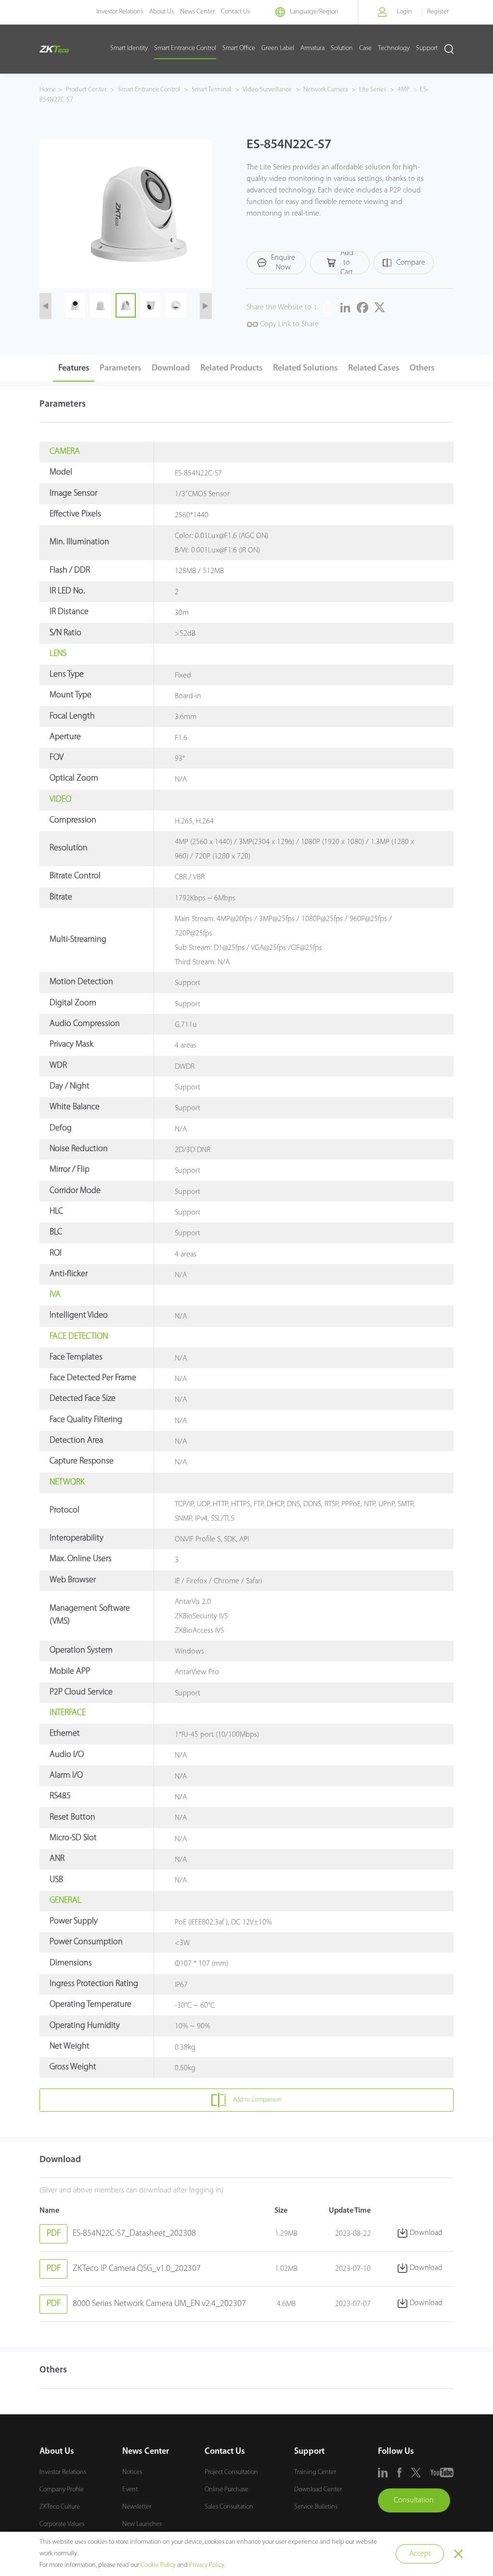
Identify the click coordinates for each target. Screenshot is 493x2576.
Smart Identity (129, 48)
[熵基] (54, 49)
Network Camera (325, 90)
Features (74, 369)
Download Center (318, 2490)
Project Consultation (231, 2472)
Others (422, 369)
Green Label (278, 48)
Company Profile (62, 2490)
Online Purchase (227, 2490)
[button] (45, 306)
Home (48, 90)
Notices (132, 2472)
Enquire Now (283, 263)
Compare (411, 263)
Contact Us (235, 12)
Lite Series (373, 90)
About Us (162, 12)
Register (438, 12)
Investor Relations (120, 12)
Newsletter (137, 2507)
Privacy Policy (207, 2565)
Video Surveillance (267, 90)
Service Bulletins (316, 2507)
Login (404, 12)
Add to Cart (347, 263)
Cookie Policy (158, 2565)
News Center (197, 12)
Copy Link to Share (288, 324)
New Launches (142, 2524)
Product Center (87, 90)
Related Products (232, 369)
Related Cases (374, 369)
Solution (342, 48)
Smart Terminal (211, 90)
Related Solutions (305, 369)
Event (130, 2490)
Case (365, 48)
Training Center (315, 2472)
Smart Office (239, 48)
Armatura (312, 48)
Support (427, 48)
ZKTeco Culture (60, 2507)
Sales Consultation (229, 2507)
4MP (404, 90)
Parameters (121, 369)
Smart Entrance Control (185, 48)
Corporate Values (62, 2524)
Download (171, 369)
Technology (394, 48)
